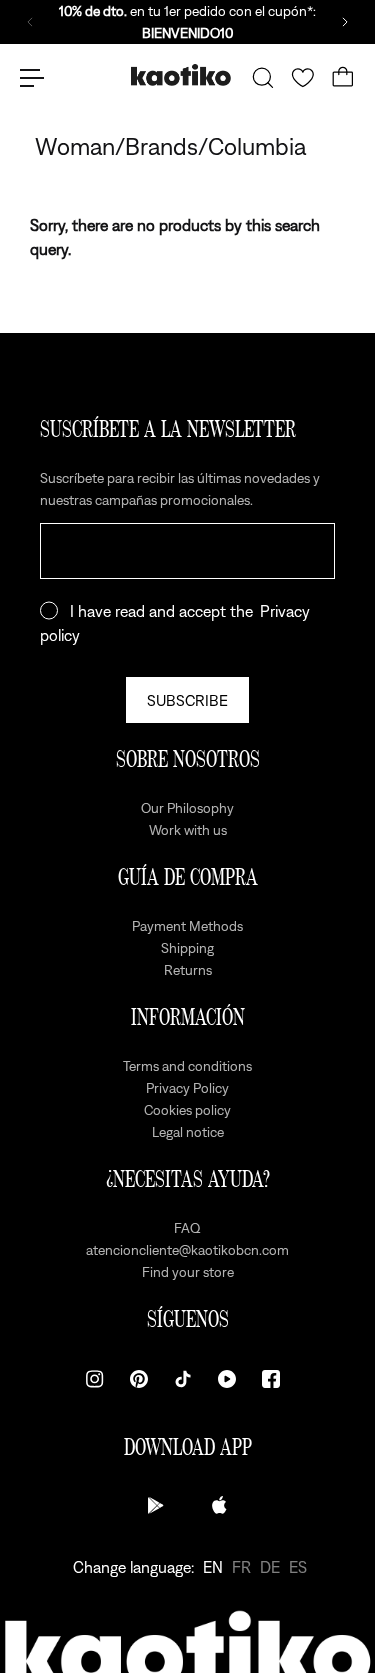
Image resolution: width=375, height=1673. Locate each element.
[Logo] (181, 77)
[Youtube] (227, 1379)
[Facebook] (271, 1379)
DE (270, 1567)
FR (241, 1567)
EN (213, 1567)
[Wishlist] (303, 78)
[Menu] (32, 78)
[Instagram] (95, 1379)
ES (298, 1567)
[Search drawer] (263, 78)
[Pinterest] (139, 1379)
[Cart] (343, 78)
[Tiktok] (183, 1379)
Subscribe (187, 700)
